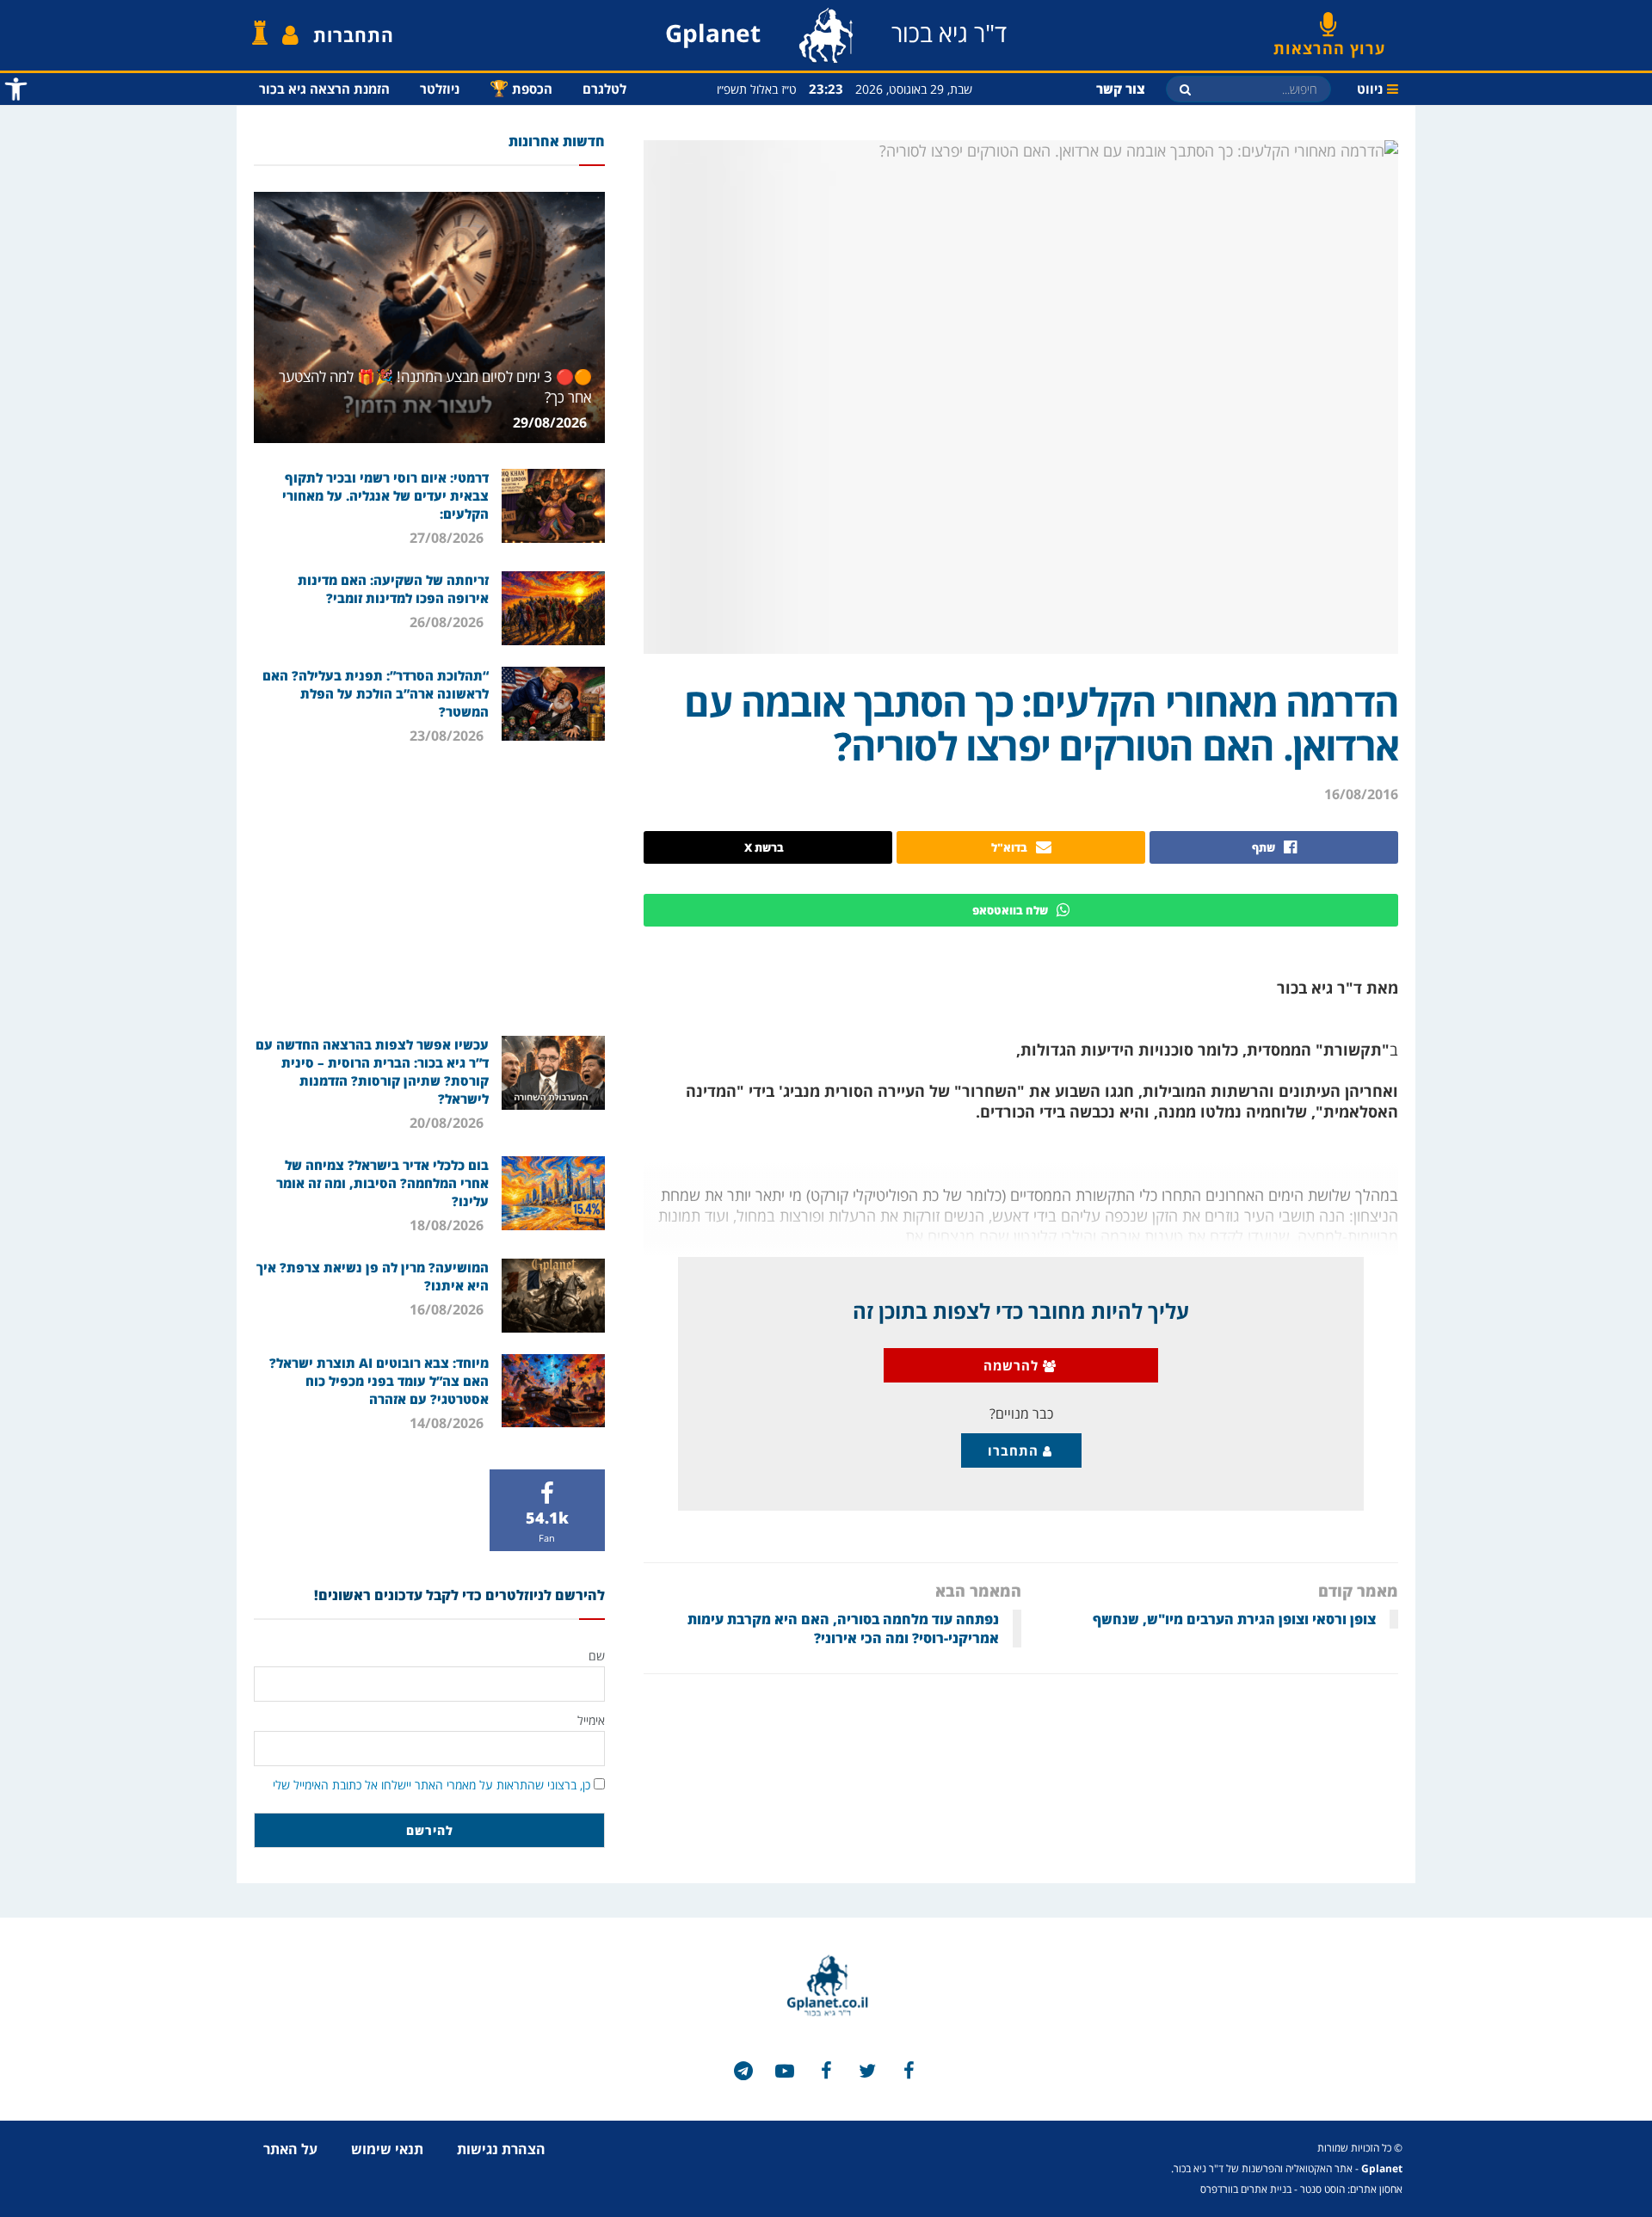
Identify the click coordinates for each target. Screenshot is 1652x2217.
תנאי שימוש (387, 2149)
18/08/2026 (448, 1225)
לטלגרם (604, 89)
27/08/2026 (448, 538)
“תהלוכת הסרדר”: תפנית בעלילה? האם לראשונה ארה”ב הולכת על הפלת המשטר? (376, 693)
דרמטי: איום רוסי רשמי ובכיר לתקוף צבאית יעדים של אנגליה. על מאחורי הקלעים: (385, 496)
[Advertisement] (429, 890)
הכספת (521, 88)
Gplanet (1382, 2168)
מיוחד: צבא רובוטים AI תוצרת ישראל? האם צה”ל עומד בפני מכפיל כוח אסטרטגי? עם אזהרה (379, 1381)
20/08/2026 (448, 1123)
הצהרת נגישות (501, 2149)
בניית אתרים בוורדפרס (1246, 2189)
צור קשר (1121, 89)
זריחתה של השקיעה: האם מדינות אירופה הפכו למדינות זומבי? (393, 589)
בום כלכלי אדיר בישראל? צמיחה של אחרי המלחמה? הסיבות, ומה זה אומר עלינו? (382, 1183)
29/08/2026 (552, 422)
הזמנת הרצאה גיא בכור (324, 89)
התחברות (354, 35)
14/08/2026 (448, 1423)
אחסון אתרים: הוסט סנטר (1351, 2189)
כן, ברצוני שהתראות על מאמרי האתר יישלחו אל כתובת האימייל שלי (431, 1785)
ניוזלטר (440, 89)
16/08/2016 (1361, 794)
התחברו (1015, 1450)
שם (597, 1656)
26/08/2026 (448, 622)
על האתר (290, 2149)
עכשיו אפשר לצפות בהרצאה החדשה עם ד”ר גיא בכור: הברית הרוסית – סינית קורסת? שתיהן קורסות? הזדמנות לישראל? (372, 1072)
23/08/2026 (448, 736)
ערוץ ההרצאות (1329, 42)
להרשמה (1013, 1365)
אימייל (591, 1720)
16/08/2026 (448, 1309)
